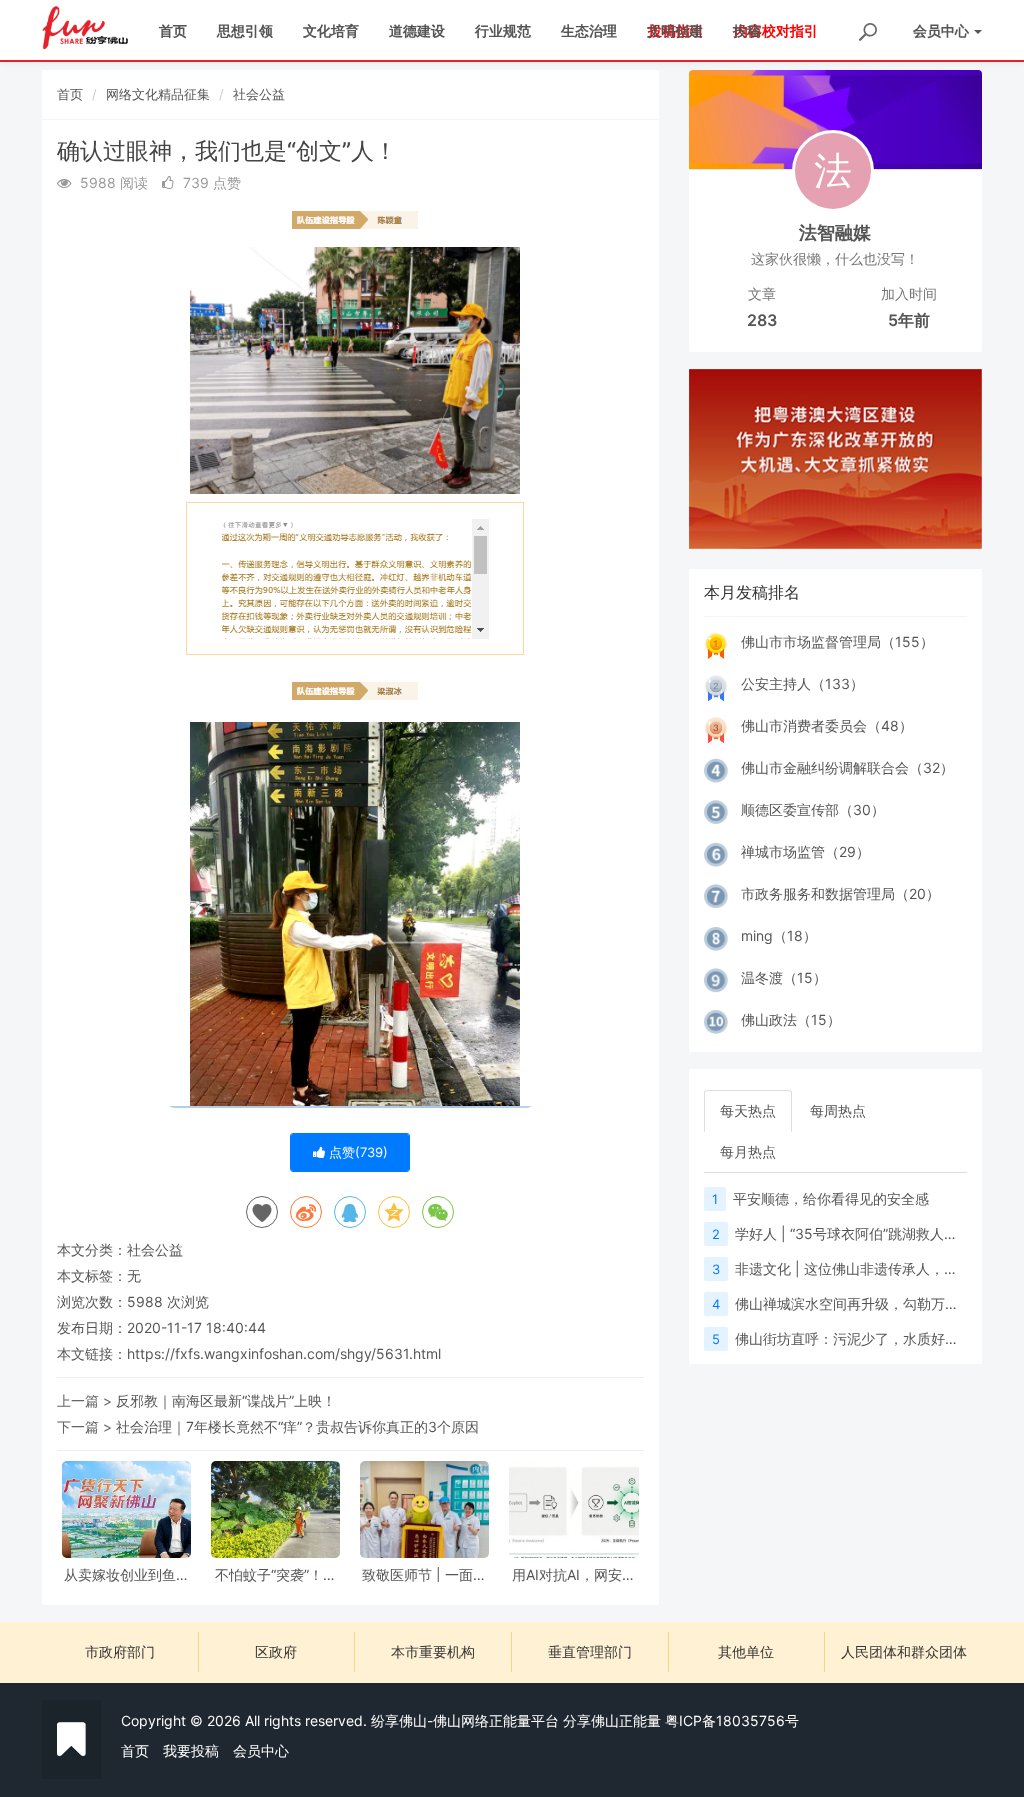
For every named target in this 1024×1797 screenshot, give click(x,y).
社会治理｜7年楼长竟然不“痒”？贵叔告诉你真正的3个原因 (297, 1426)
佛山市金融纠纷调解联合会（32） (847, 767)
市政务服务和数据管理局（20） (840, 893)
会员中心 (261, 1750)
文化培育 (331, 30)
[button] (711, 459)
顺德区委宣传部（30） (813, 809)
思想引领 (245, 30)
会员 (941, 30)
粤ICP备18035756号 (732, 1720)
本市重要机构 (433, 1651)
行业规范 (503, 30)
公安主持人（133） (802, 683)
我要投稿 (191, 1750)
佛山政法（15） (791, 1019)
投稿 (747, 30)
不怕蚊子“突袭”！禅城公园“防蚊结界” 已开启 (276, 1574)
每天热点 (748, 1110)
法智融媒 (835, 232)
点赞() (356, 1152)
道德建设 (417, 30)
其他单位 (746, 1651)
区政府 (276, 1651)
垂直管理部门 (590, 1651)
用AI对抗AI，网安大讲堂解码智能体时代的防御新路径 (574, 1574)
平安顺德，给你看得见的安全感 (831, 1198)
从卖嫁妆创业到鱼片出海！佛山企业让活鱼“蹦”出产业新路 (127, 1574)
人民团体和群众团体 (904, 1651)
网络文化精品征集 (158, 94)
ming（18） (779, 935)
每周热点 (838, 1110)
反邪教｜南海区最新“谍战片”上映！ (226, 1400)
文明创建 (675, 30)
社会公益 (259, 94)
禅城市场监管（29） (805, 851)
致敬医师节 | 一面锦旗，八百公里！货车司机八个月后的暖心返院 (425, 1574)
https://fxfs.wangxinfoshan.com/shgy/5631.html (284, 1353)
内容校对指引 (776, 30)
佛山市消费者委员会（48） (827, 725)
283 (762, 320)
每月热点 (748, 1151)
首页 (173, 30)
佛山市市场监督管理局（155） (837, 641)
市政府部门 (120, 1651)
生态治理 (589, 30)
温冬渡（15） (784, 977)
